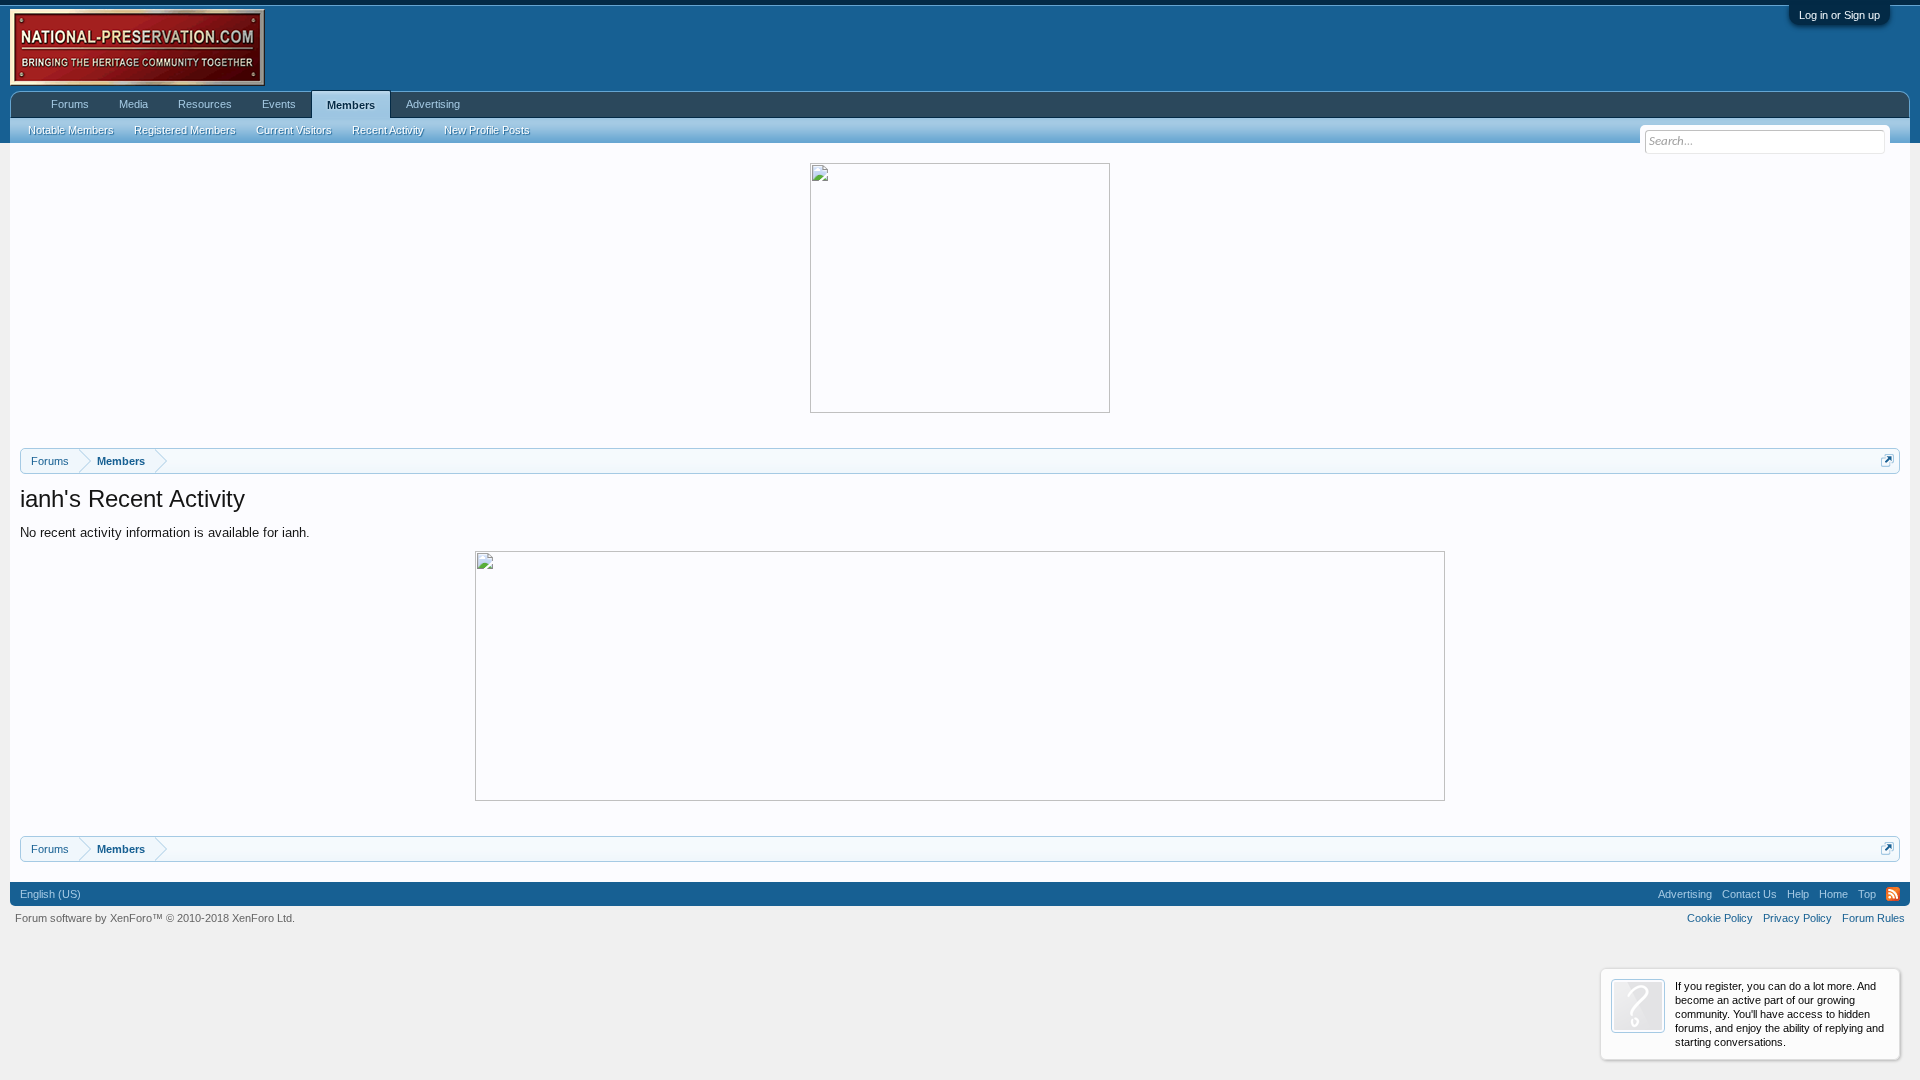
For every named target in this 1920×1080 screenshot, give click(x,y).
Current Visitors (294, 130)
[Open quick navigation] (1887, 460)
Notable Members (71, 130)
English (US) (50, 894)
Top (1867, 894)
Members (351, 105)
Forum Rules (1873, 918)
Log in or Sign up (1839, 15)
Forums (70, 104)
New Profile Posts (487, 130)
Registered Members (185, 130)
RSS (1893, 894)
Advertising (433, 104)
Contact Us (1749, 894)
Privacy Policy (1797, 918)
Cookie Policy (1720, 918)
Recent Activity (388, 130)
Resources (205, 104)
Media (133, 104)
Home (1833, 894)
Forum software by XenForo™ (155, 918)
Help (1798, 894)
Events (279, 104)
